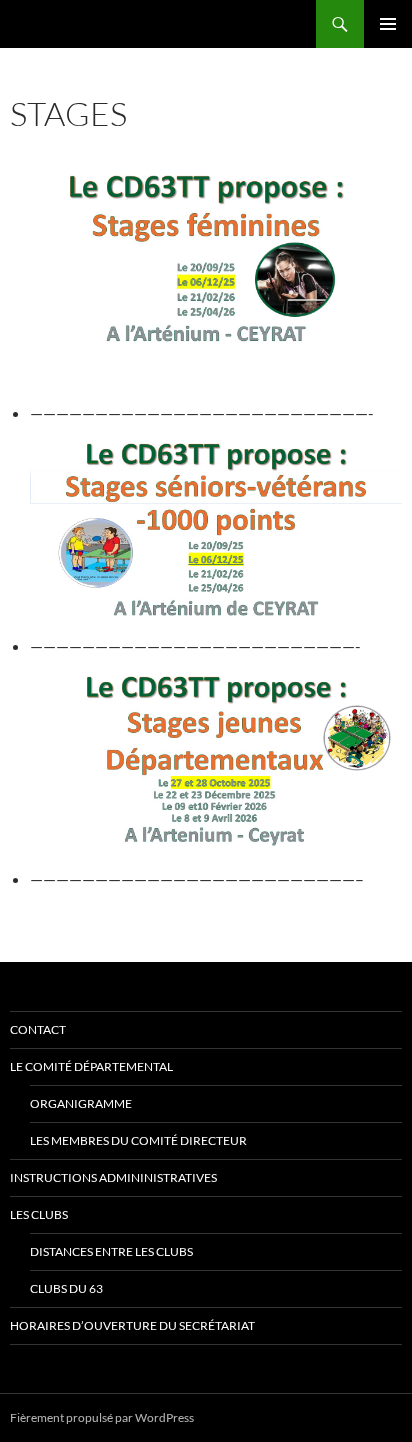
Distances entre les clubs (111, 1251)
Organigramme (81, 1103)
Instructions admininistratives (113, 1177)
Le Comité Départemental (91, 1066)
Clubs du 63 (66, 1288)
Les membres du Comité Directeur (138, 1140)
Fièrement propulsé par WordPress (102, 1417)
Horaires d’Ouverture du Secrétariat (132, 1325)
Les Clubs (39, 1214)
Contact (38, 1029)
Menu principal (388, 24)
